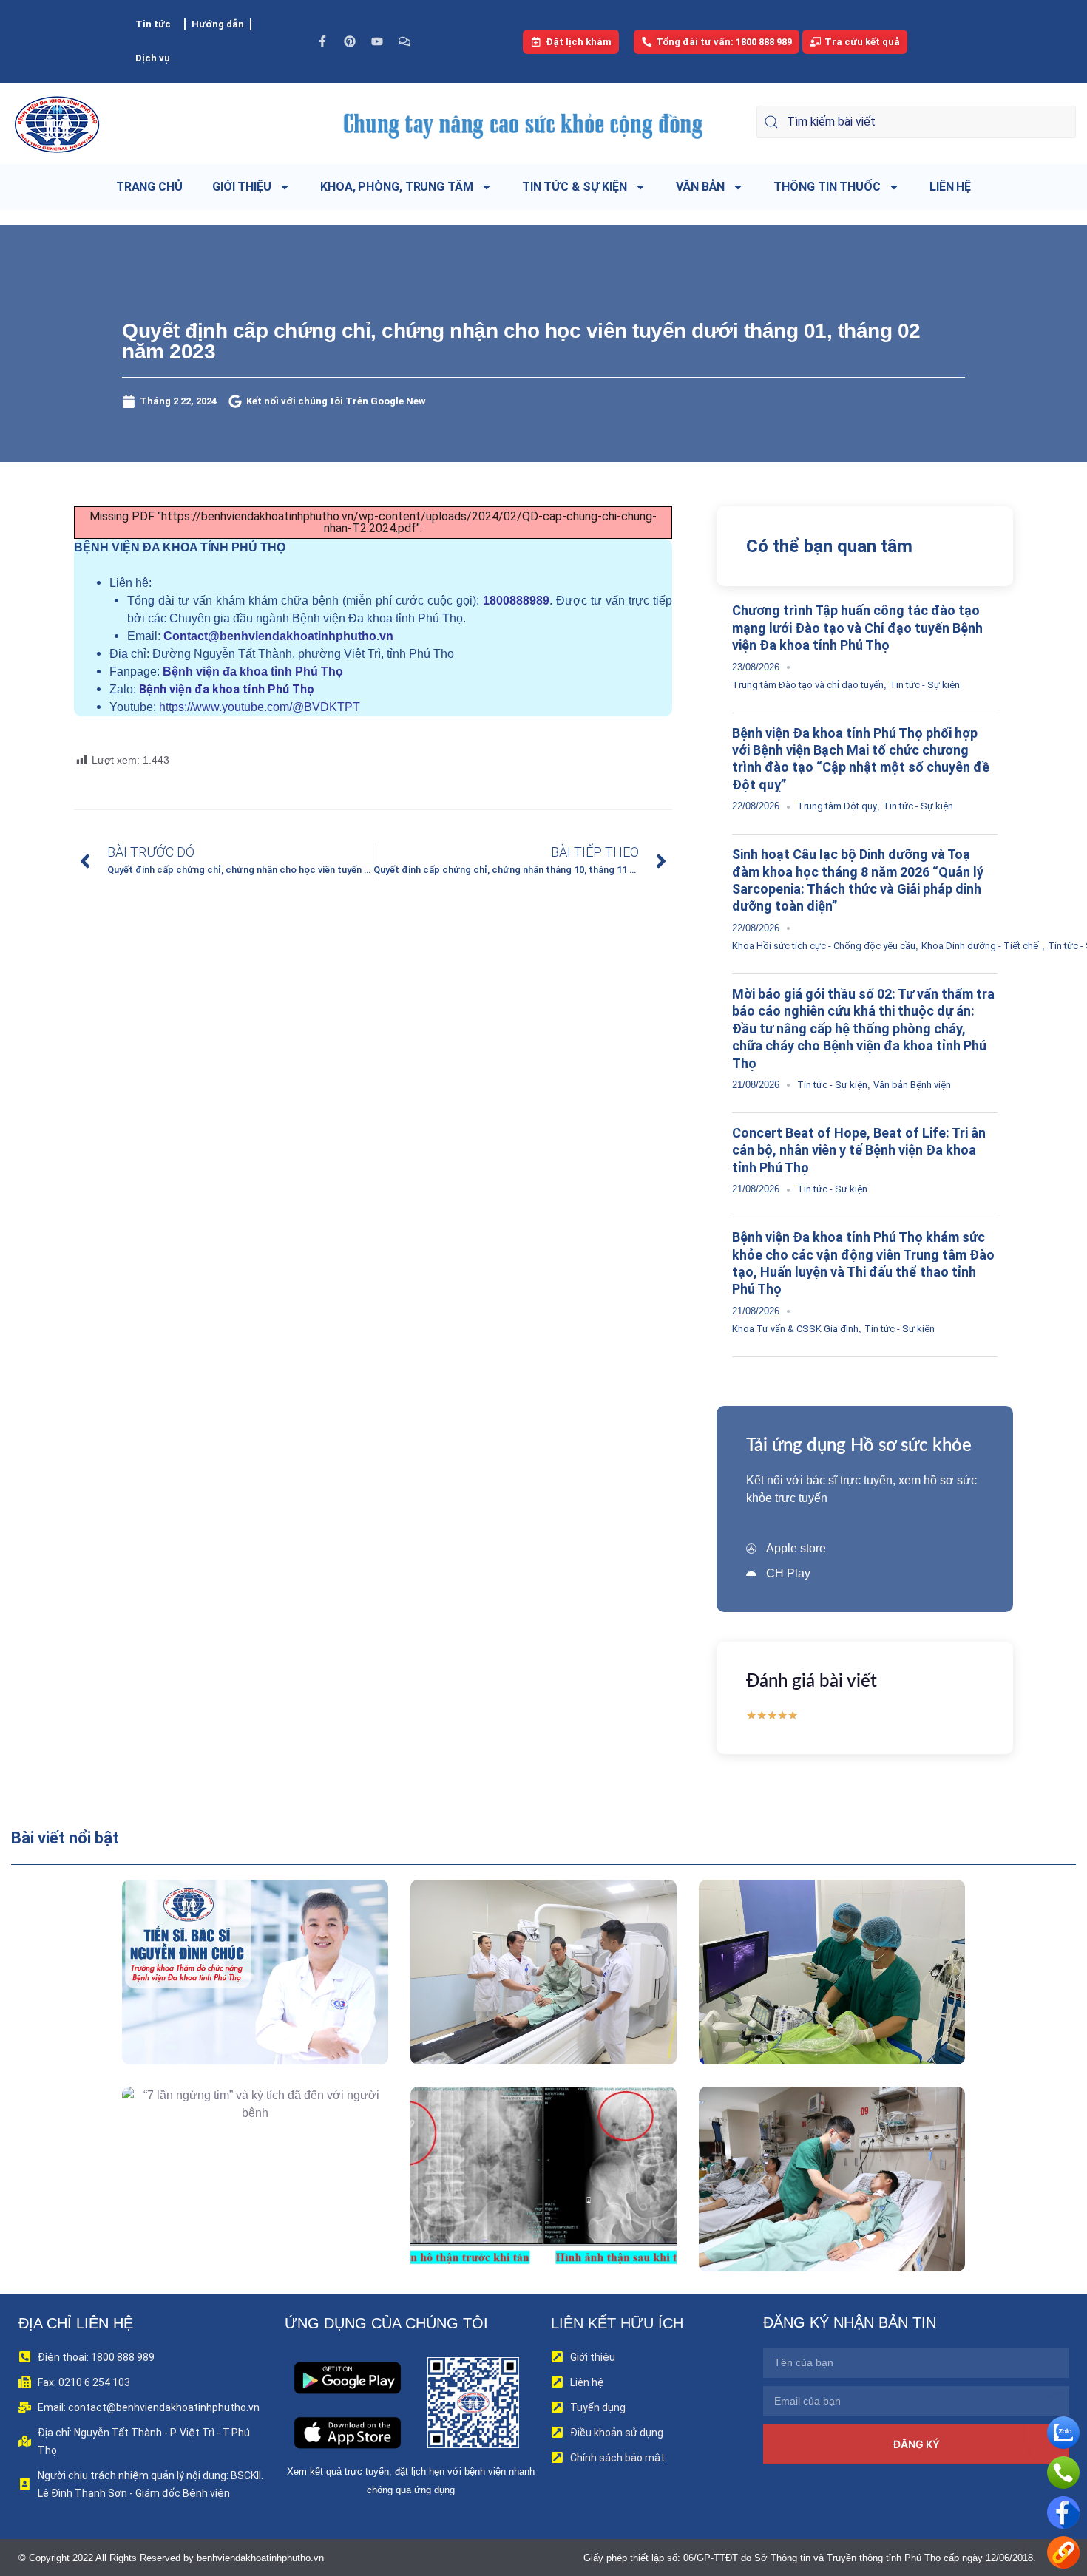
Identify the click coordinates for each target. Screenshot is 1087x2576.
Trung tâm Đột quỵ (837, 806)
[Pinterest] (350, 41)
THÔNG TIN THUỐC (827, 187)
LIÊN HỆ (950, 187)
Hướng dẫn (218, 24)
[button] (234, 2006)
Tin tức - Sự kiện (925, 685)
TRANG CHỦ (149, 187)
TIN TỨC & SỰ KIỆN (575, 187)
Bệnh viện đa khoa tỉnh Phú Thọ (253, 672)
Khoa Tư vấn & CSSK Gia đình (795, 1329)
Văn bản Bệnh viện (912, 1085)
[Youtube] (377, 41)
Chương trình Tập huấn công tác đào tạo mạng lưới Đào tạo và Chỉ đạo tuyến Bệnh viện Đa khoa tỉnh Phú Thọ (857, 628)
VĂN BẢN (700, 187)
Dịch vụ (153, 58)
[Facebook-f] (322, 41)
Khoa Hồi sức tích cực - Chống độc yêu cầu (824, 946)
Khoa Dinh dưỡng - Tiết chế (980, 946)
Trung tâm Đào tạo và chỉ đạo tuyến (808, 685)
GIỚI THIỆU (242, 187)
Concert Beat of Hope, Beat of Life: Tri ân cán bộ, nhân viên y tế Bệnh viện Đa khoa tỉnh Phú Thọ (859, 1150)
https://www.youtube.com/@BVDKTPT (260, 707)
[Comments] (404, 41)
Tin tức (153, 24)
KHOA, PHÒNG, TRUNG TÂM (397, 187)
